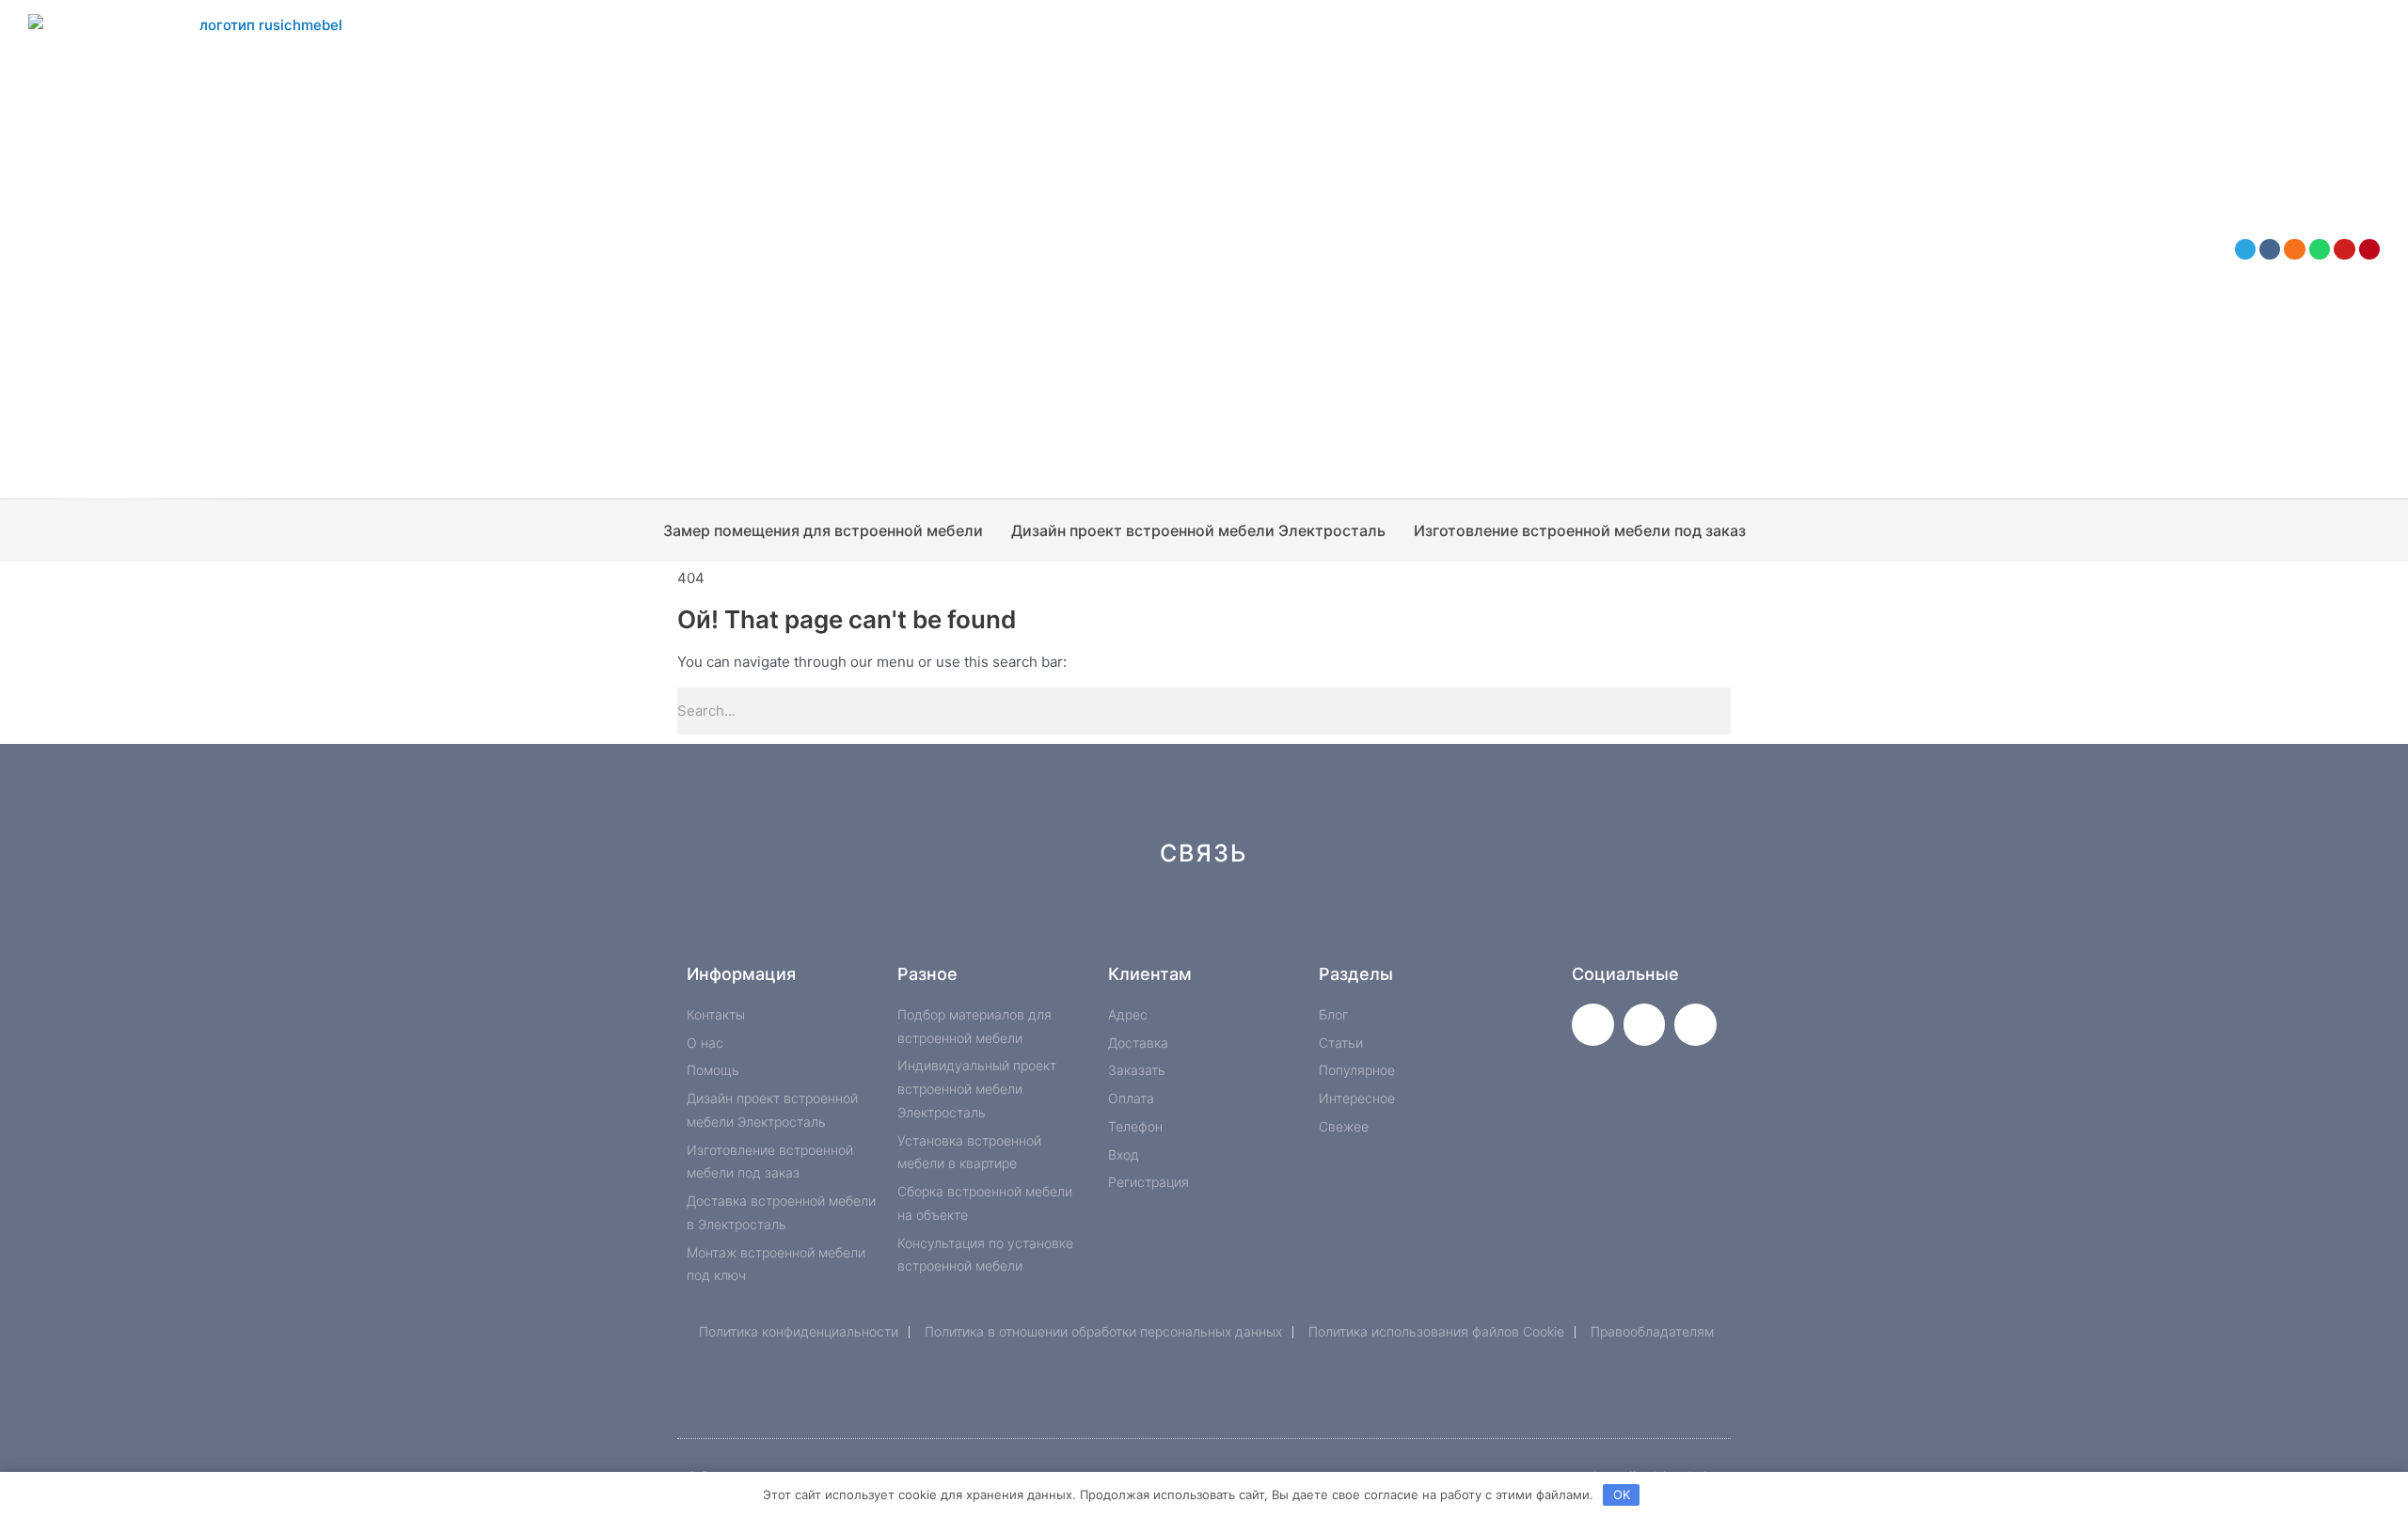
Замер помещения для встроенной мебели (823, 530)
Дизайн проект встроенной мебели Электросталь (1198, 530)
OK (1622, 1494)
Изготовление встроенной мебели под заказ (1580, 530)
